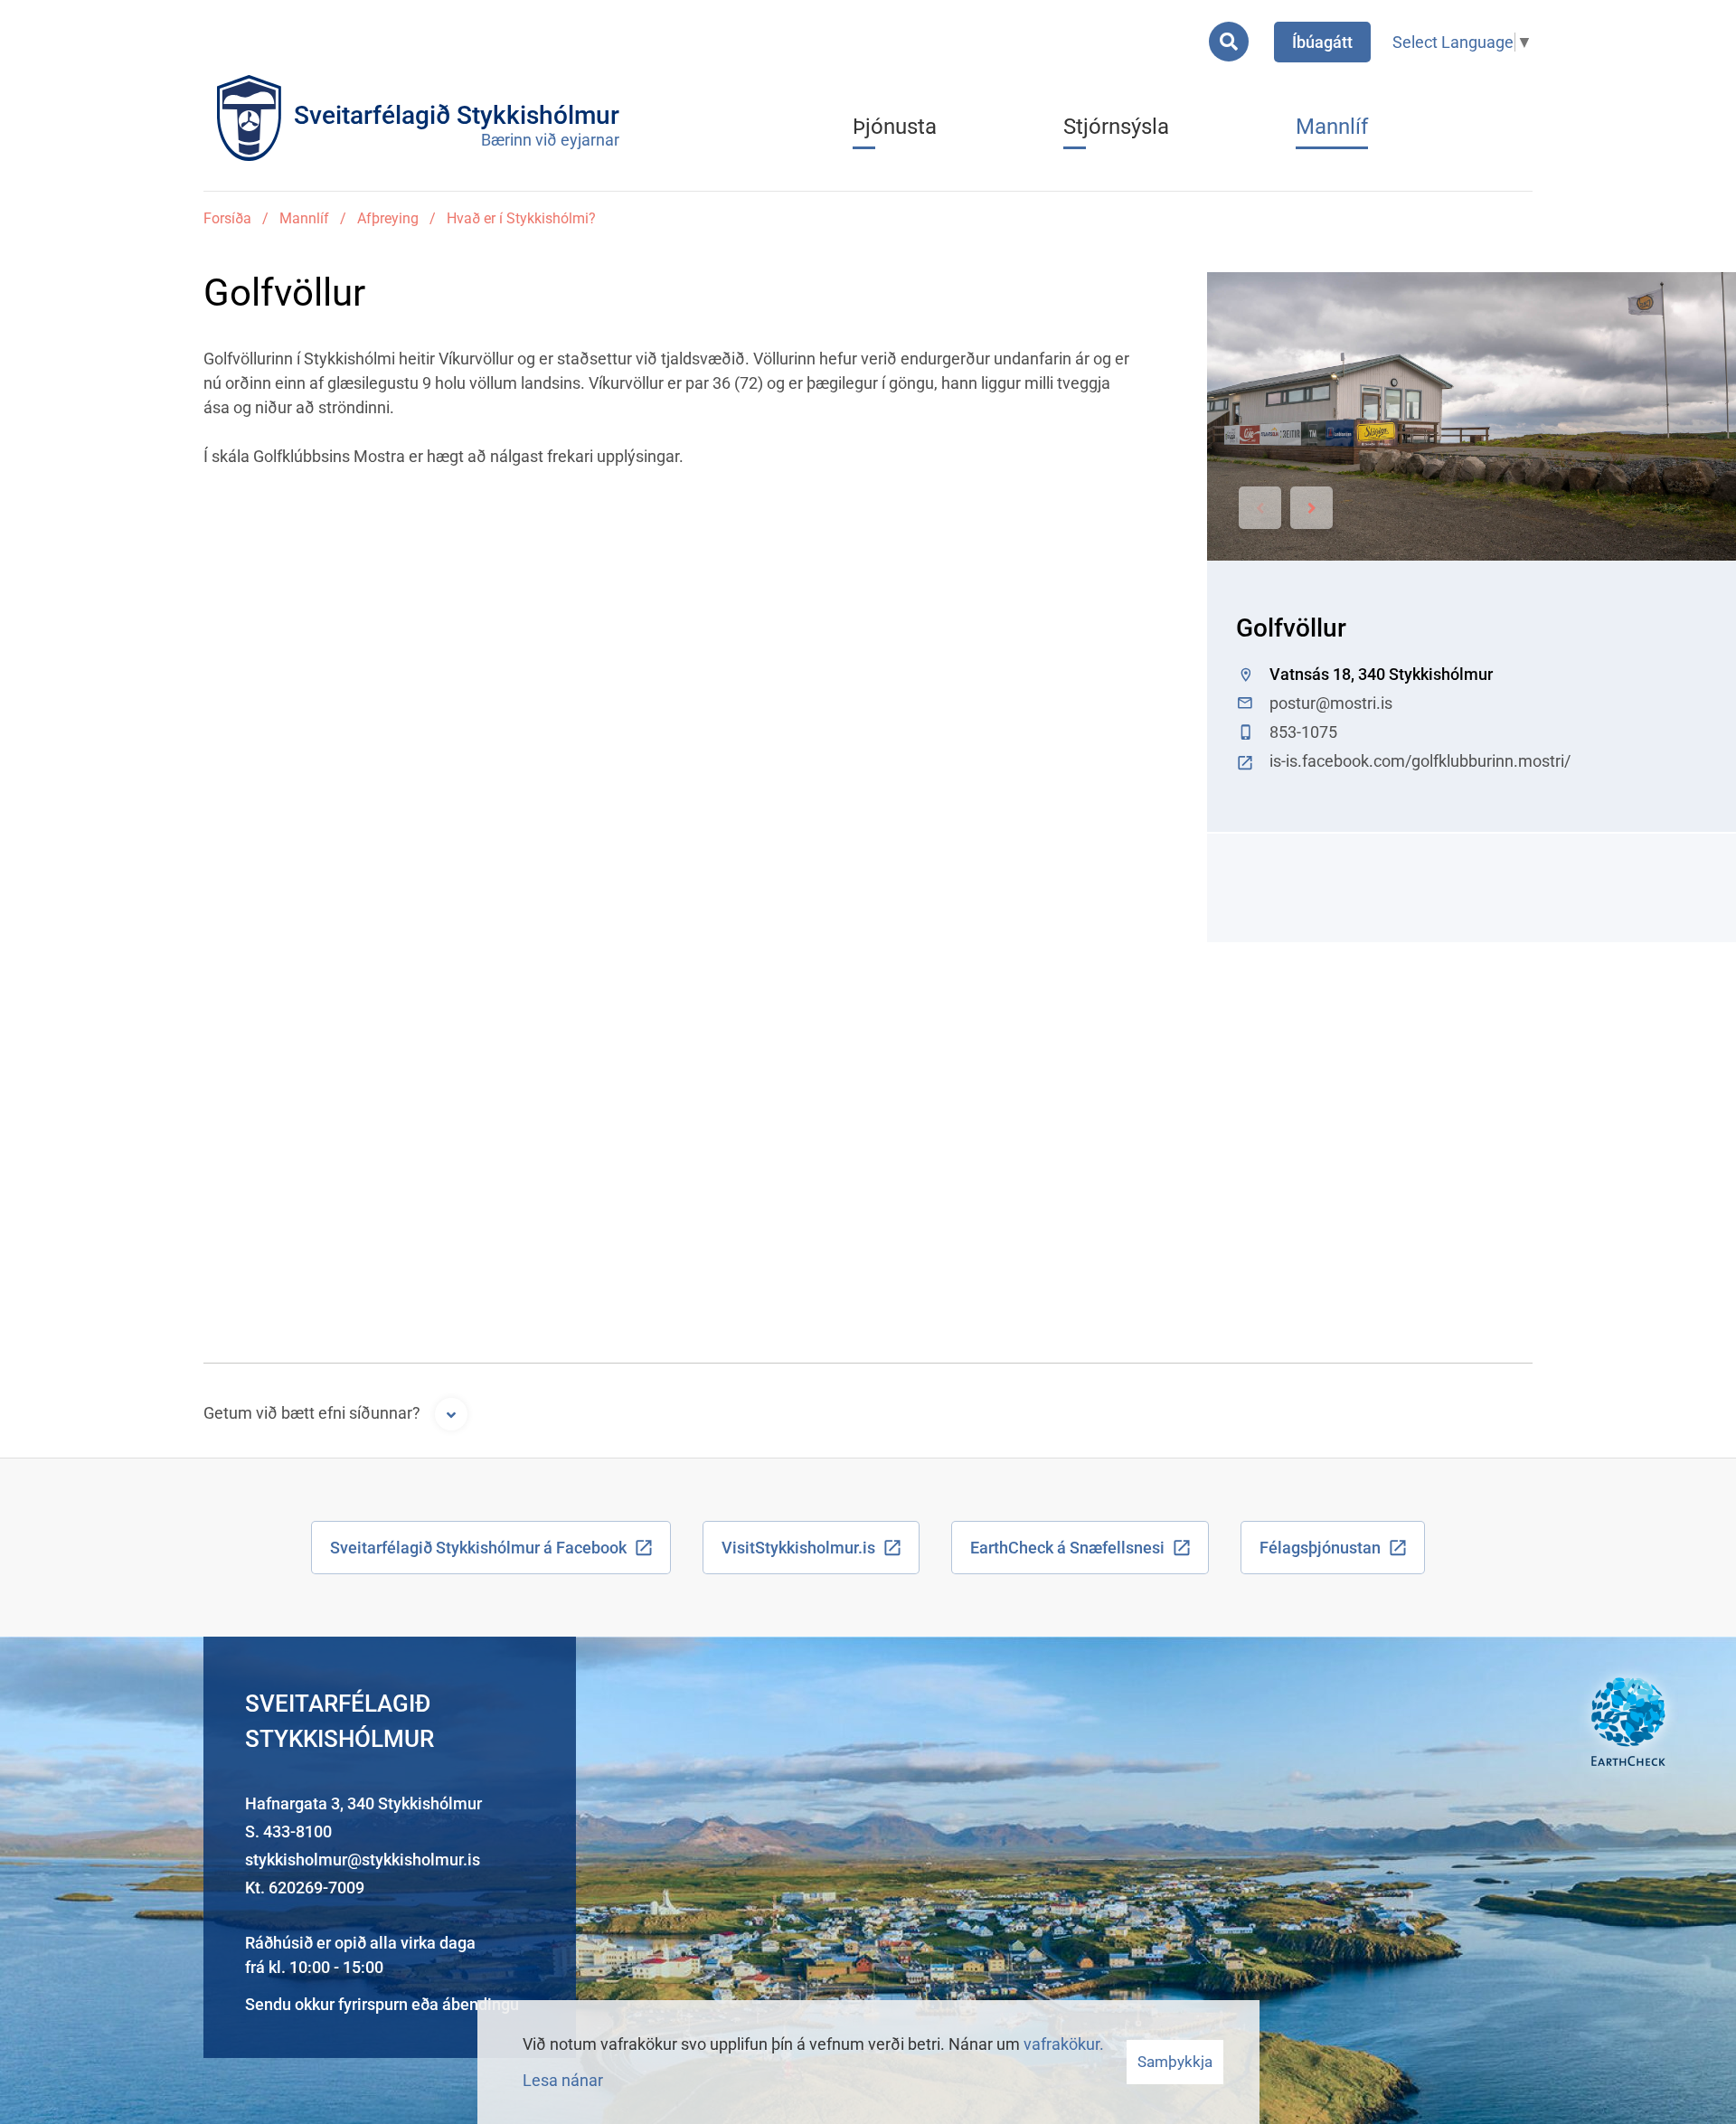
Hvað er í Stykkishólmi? (521, 218)
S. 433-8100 (288, 1831)
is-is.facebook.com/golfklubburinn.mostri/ (1420, 761)
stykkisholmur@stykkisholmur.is (363, 1860)
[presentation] (1260, 508)
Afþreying (388, 218)
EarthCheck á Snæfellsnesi (1067, 1548)
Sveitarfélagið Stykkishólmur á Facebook (478, 1548)
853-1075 (1303, 732)
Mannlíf (304, 218)
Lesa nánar (563, 2080)
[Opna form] (451, 1414)
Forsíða (227, 218)
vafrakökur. (1064, 2044)
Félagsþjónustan (1320, 1548)
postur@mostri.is (1331, 703)
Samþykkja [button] (1175, 2062)
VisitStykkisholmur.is (798, 1548)
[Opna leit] (1229, 42)
